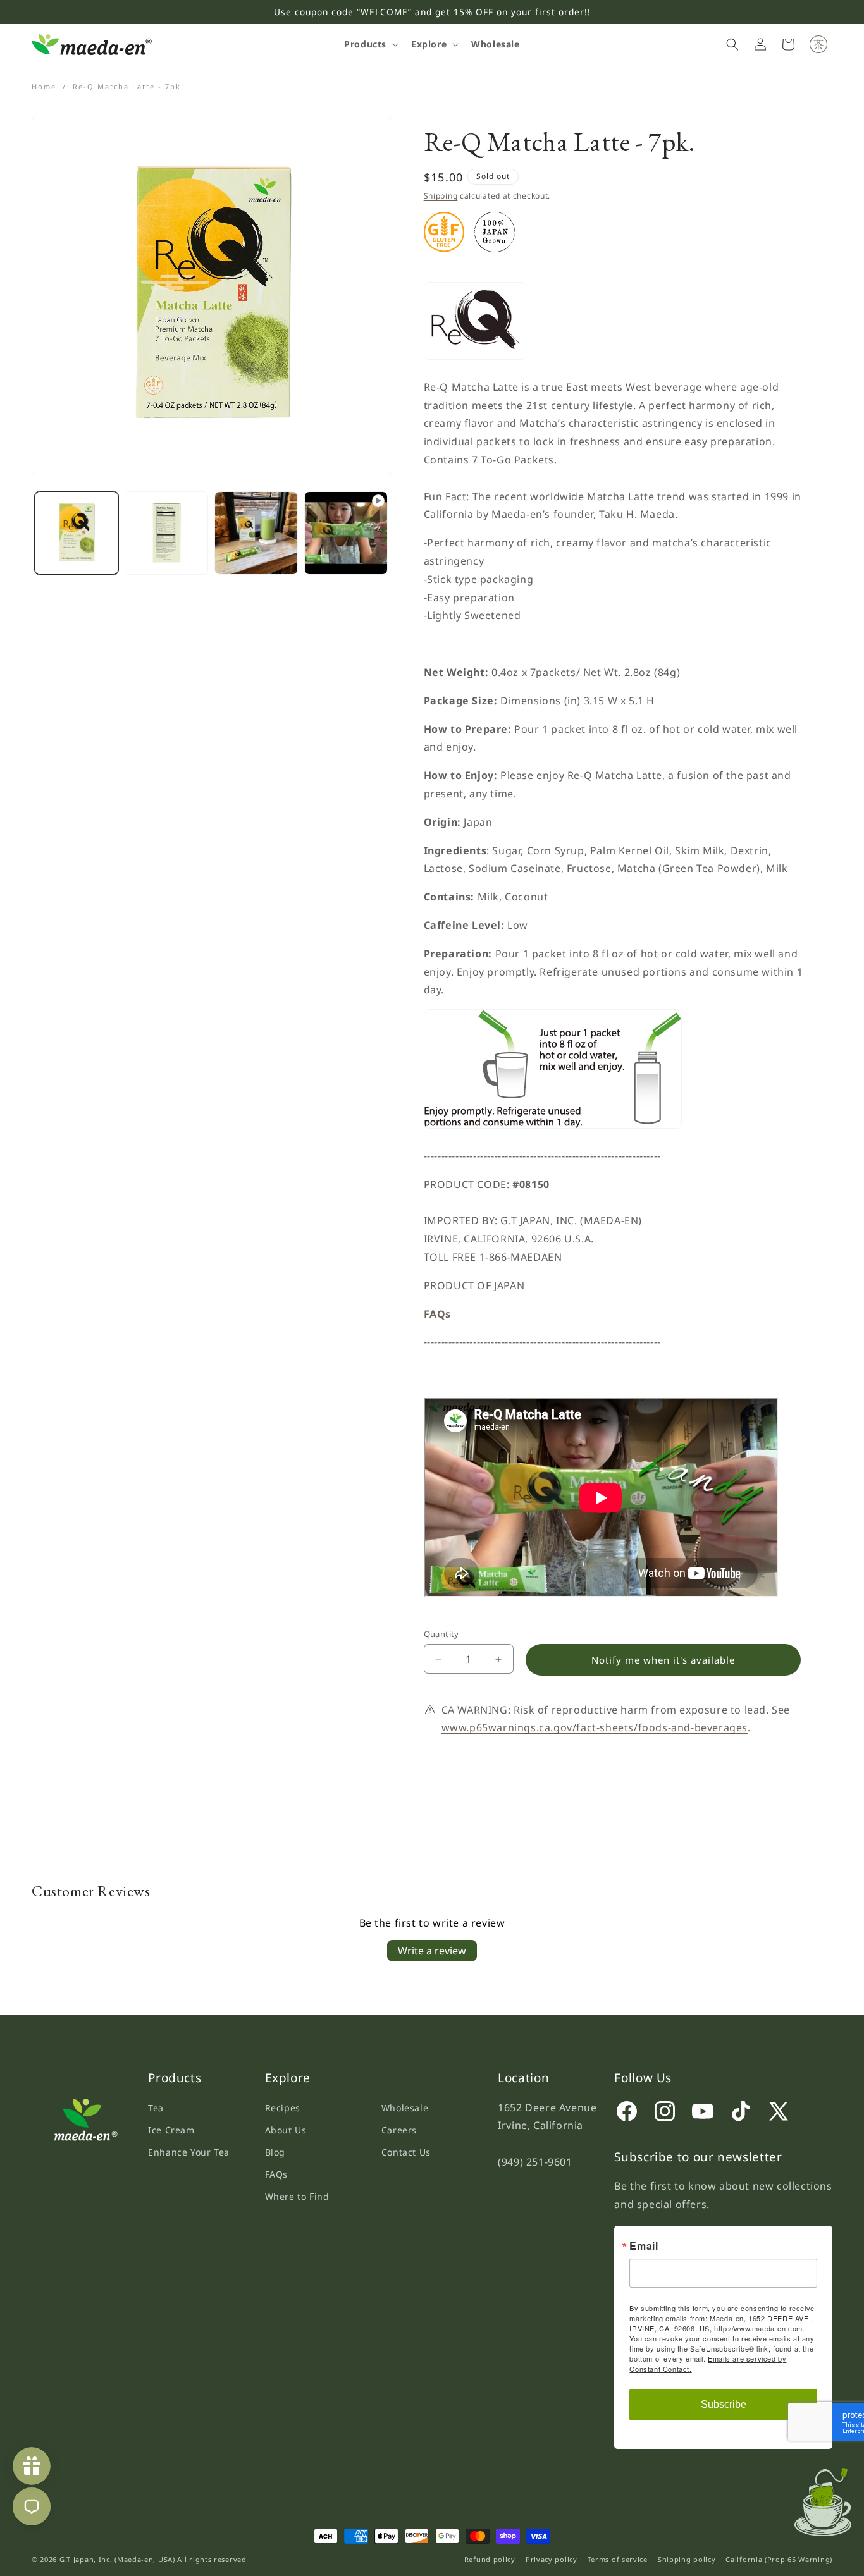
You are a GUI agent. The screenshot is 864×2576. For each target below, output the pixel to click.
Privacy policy (552, 2559)
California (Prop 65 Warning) (779, 2559)
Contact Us (406, 2152)
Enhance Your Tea (189, 2152)
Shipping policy (687, 2559)
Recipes (283, 2108)
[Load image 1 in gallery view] (77, 533)
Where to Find (297, 2196)
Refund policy (490, 2559)
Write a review (432, 1951)
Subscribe (724, 2405)
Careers (399, 2130)
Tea (156, 2108)
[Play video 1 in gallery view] (346, 533)
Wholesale (405, 2108)
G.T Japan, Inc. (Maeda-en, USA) (117, 2559)
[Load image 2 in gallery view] (166, 533)
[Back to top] (829, 2498)
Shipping (441, 196)
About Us (286, 2130)
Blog (275, 2152)
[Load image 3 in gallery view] (256, 533)
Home (44, 86)
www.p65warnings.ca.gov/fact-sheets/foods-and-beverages (595, 1727)
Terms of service (618, 2559)
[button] (370, 44)
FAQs (276, 2174)
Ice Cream (171, 2130)
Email (644, 2247)
